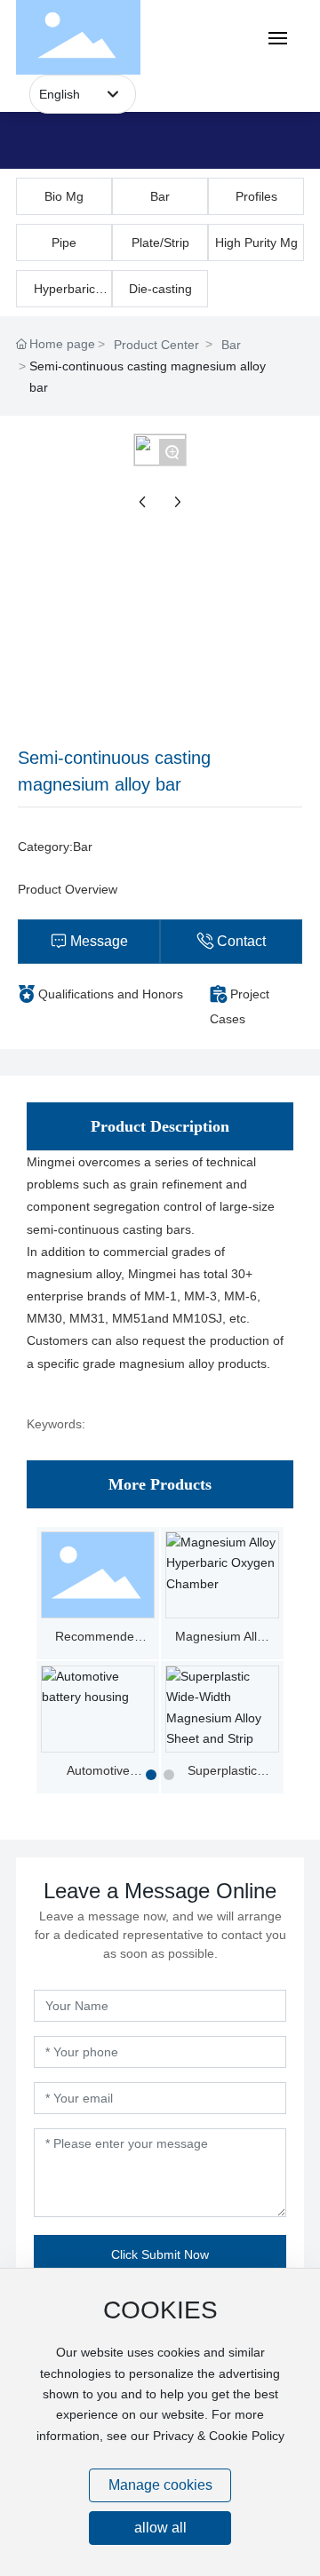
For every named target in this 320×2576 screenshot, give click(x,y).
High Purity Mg (256, 242)
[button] (151, 1775)
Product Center (156, 345)
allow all (160, 2528)
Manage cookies (160, 2485)
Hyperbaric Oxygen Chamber (64, 294)
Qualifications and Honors (111, 994)
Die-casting (160, 289)
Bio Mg (64, 196)
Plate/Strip (160, 242)
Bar (160, 196)
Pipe (64, 242)
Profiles (256, 196)
